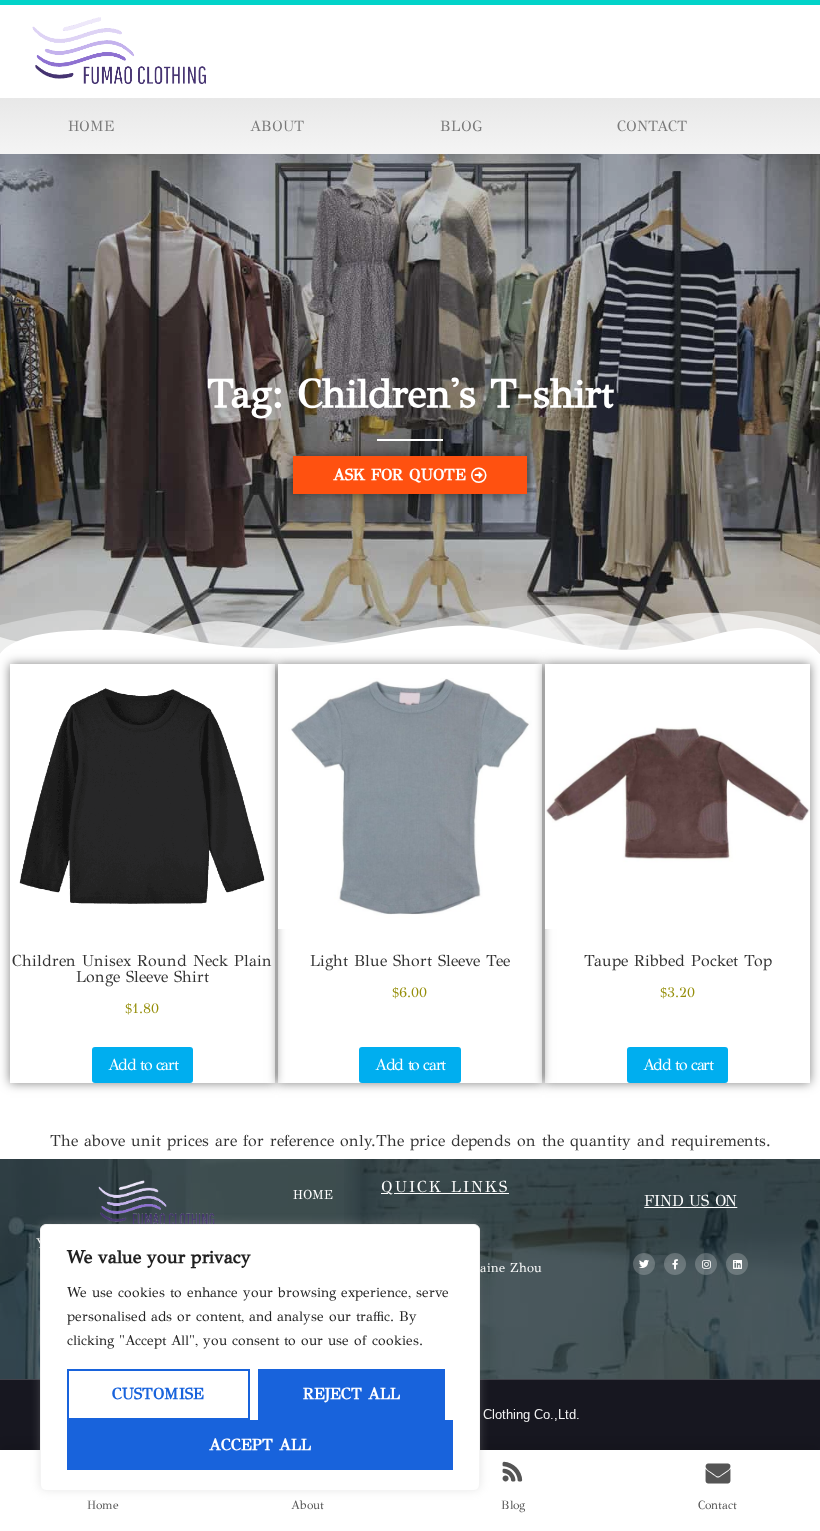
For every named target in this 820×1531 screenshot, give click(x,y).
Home (91, 126)
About (277, 126)
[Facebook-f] (675, 1264)
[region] (260, 1357)
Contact (652, 126)
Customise (158, 1393)
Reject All (351, 1393)
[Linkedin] (737, 1264)
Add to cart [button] (143, 1064)
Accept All (260, 1444)
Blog (461, 126)
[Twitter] (644, 1264)
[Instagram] (706, 1264)
